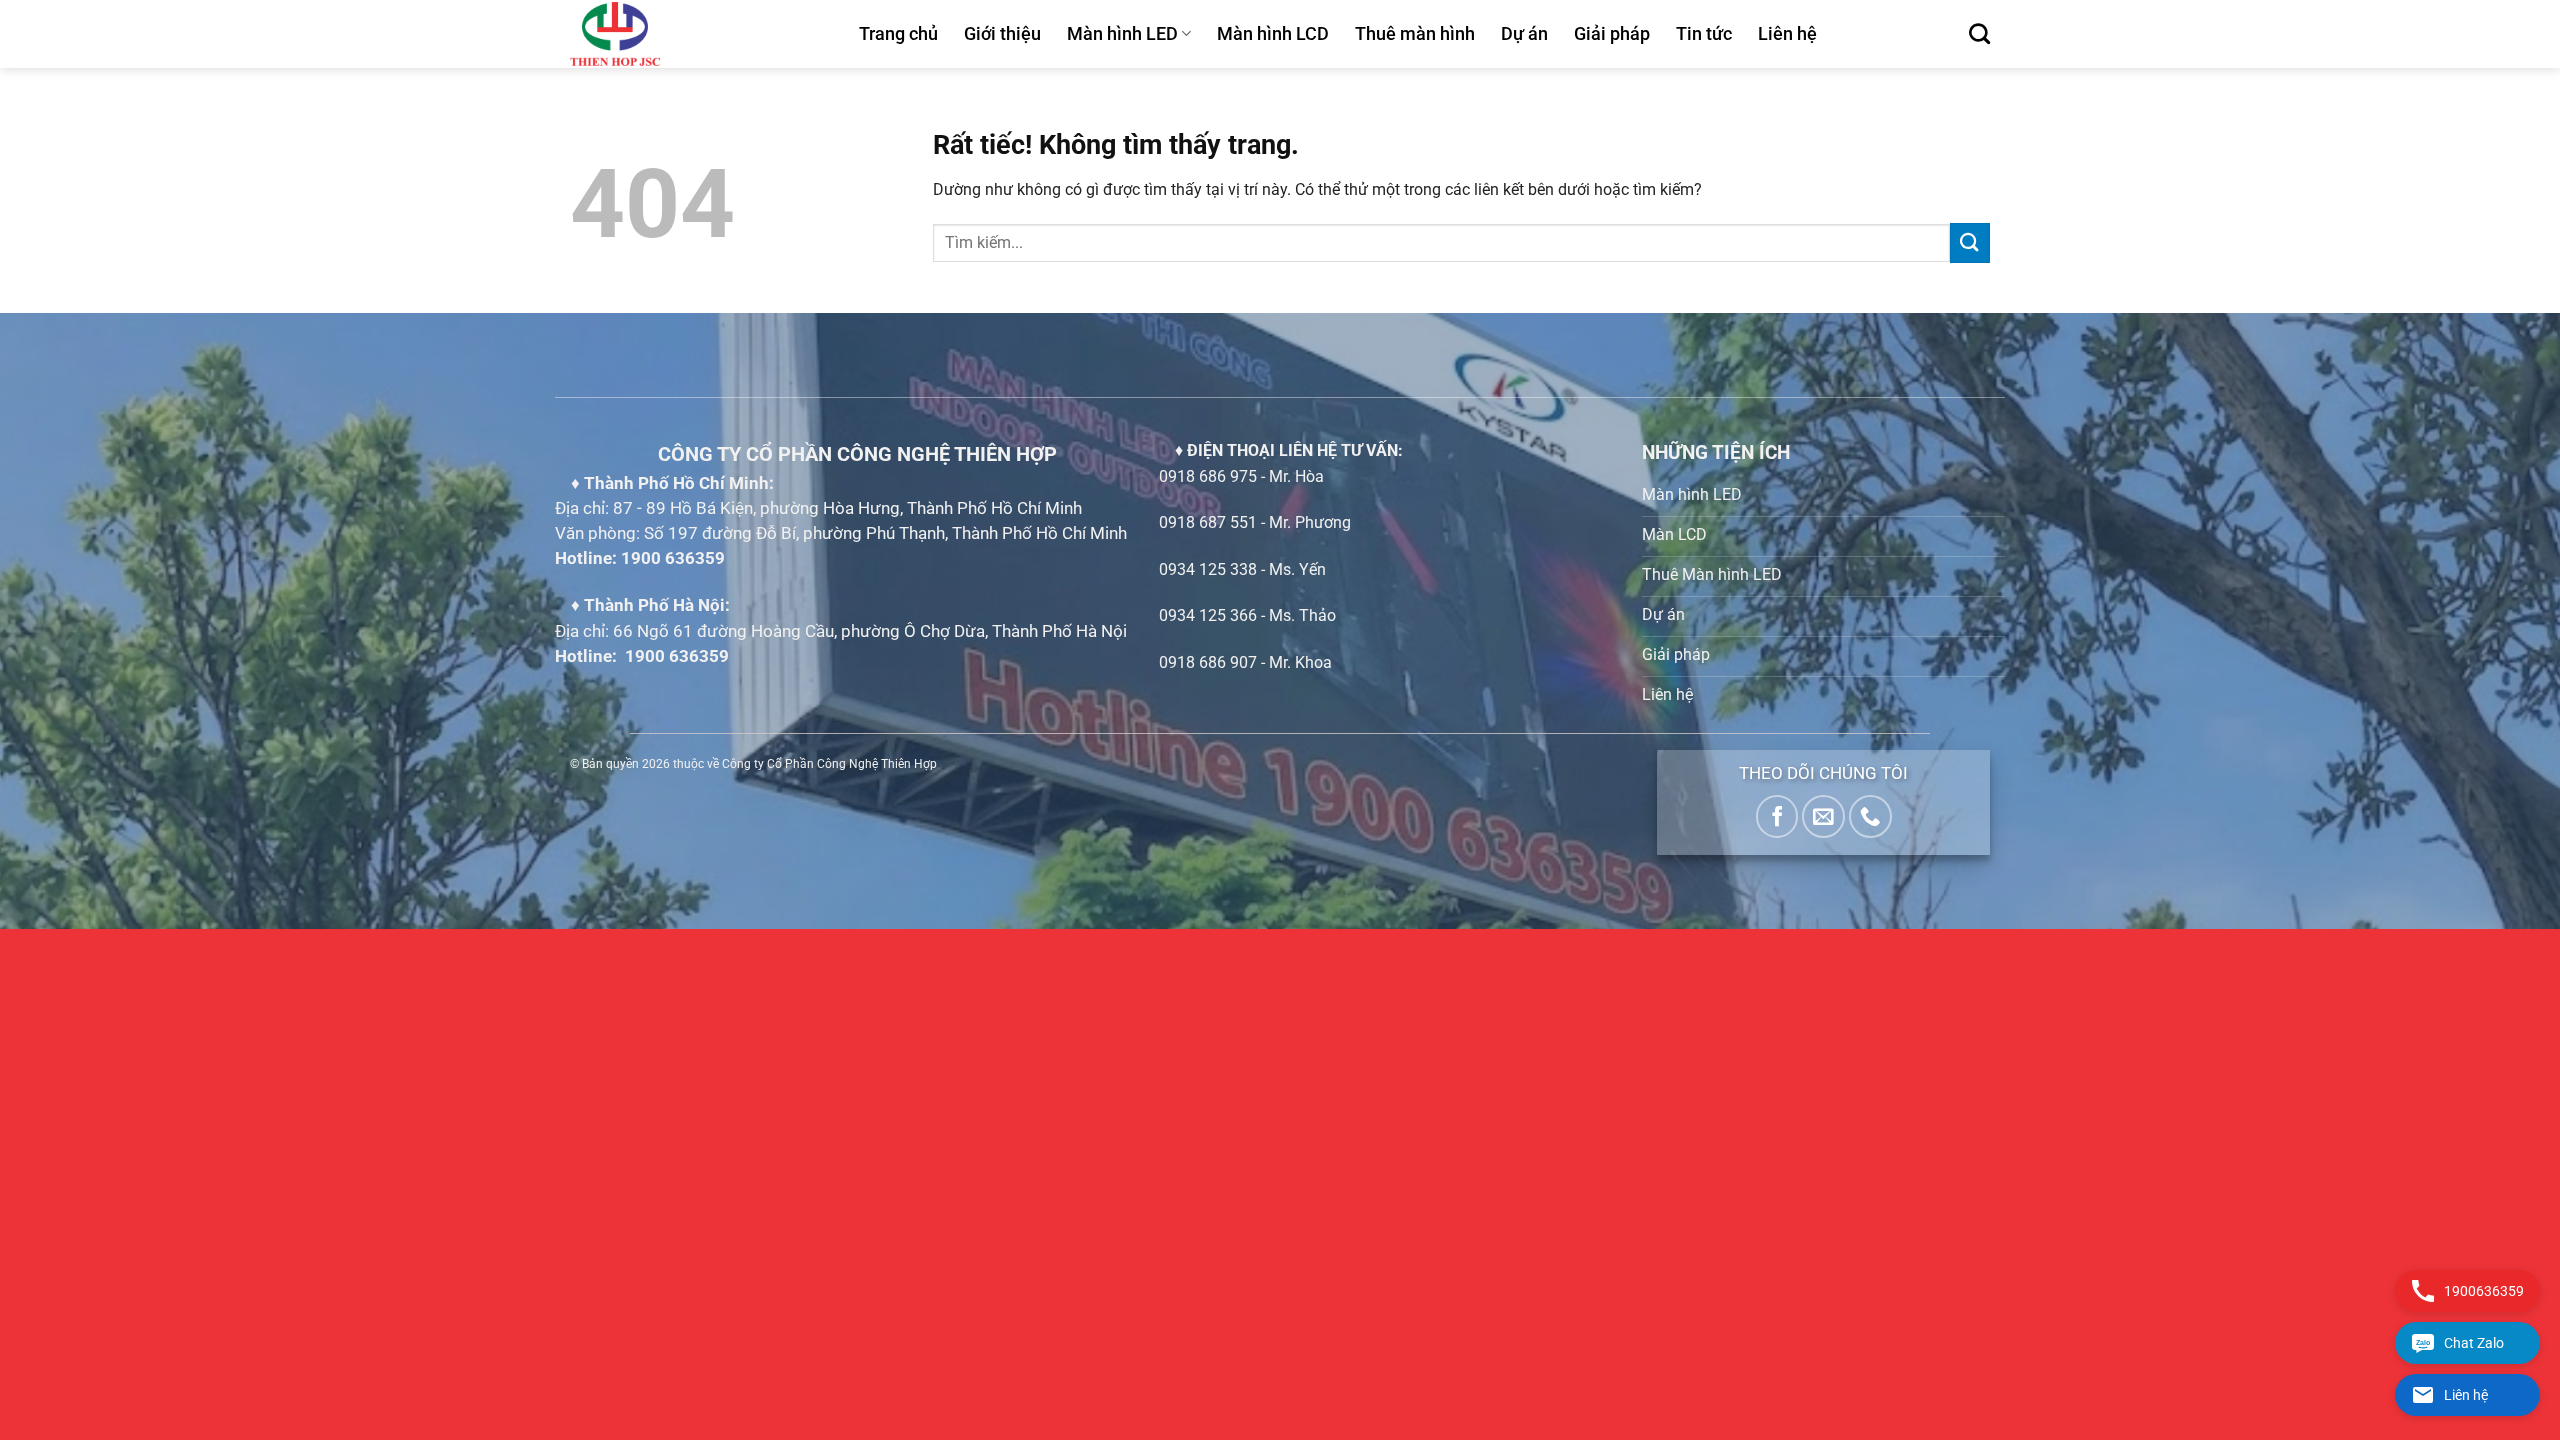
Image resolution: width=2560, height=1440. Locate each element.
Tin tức (1704, 34)
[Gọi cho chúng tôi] (1870, 816)
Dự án (1524, 34)
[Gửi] (1970, 242)
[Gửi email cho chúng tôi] (1823, 816)
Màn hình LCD (1273, 34)
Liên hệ (1787, 34)
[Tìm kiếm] (1979, 33)
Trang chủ (898, 34)
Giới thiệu (1002, 34)
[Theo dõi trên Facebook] (1777, 816)
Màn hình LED (1122, 34)
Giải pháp (1612, 34)
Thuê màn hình (1415, 34)
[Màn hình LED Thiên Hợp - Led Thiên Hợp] (699, 34)
